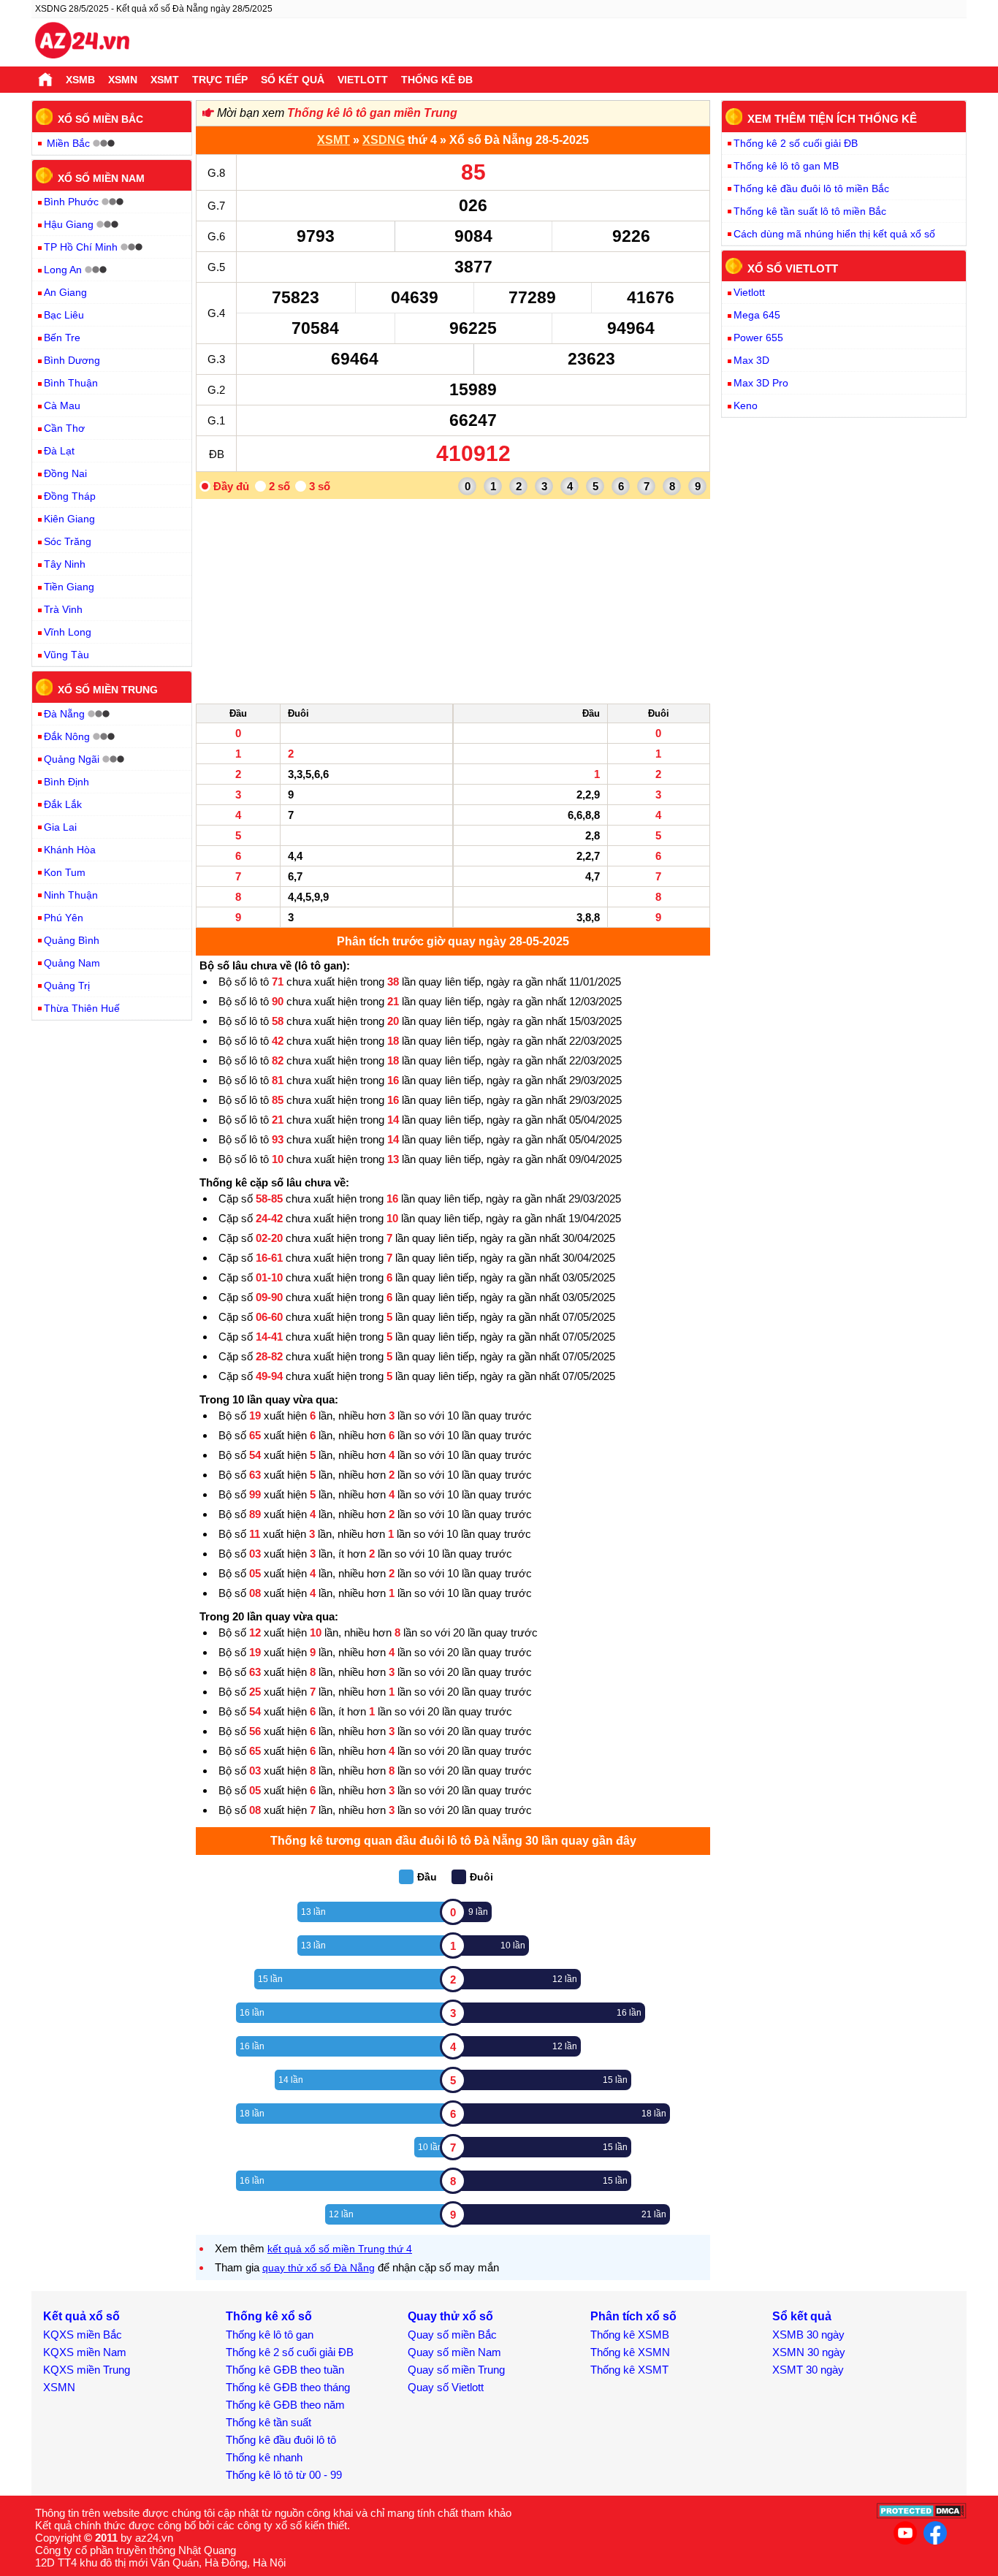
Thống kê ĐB (437, 80)
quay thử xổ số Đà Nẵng (319, 2268)
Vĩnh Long (68, 632)
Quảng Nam (72, 963)
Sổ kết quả (293, 80)
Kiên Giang (69, 519)
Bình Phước (71, 202)
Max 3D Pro (761, 383)
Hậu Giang (69, 224)
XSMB (80, 80)
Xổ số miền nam (101, 178)
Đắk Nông (67, 736)
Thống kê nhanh (264, 2457)
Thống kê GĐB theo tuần (285, 2370)
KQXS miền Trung (87, 2370)
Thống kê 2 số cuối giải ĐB (796, 143)
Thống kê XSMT (629, 2370)
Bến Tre (62, 338)
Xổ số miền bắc (100, 119)
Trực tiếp (220, 80)
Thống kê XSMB (630, 2335)
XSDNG (384, 140)
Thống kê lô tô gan (270, 2335)
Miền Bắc (68, 143)
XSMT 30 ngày (808, 2370)
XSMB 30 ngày (808, 2335)
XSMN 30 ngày (809, 2352)
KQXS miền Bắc (83, 2335)
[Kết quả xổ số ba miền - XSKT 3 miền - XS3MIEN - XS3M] (82, 42)
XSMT (165, 80)
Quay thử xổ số (450, 2316)
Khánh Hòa (70, 850)
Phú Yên (64, 918)
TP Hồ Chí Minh (81, 247)
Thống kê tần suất (268, 2422)
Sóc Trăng (68, 541)
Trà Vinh (63, 609)
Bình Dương (72, 360)
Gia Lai (60, 827)
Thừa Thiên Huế (82, 1008)
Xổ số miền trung (108, 690)
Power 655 (758, 338)
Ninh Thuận (71, 895)
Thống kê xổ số (269, 2316)
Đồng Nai (65, 473)
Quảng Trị (67, 986)
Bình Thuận (71, 383)
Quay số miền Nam (454, 2352)
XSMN (123, 80)
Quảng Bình (72, 940)
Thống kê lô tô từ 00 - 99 (284, 2475)
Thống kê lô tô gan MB (786, 166)
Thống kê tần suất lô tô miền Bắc (810, 211)
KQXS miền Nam (85, 2352)
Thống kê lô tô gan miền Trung (372, 113)
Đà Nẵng (64, 714)
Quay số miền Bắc (452, 2335)
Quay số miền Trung (456, 2370)
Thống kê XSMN (630, 2352)
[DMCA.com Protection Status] (922, 2515)
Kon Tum (65, 872)
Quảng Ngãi (72, 759)
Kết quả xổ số (81, 2316)
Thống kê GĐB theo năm (285, 2405)
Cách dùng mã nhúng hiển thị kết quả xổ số (834, 234)
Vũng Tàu (66, 655)
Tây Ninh (65, 564)
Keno (746, 405)
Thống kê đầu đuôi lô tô (281, 2440)
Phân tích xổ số (633, 2316)
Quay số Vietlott (446, 2387)
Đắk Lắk (63, 804)
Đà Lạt (59, 451)
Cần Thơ (64, 428)
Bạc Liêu (64, 315)
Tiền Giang (69, 587)
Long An (63, 270)
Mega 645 (757, 315)
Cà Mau (62, 405)
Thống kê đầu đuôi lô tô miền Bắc (811, 188)
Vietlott (363, 80)
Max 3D (751, 360)
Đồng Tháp (70, 496)
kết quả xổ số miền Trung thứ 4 (340, 2249)
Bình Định (66, 782)
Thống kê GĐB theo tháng (288, 2387)
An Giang (65, 292)
